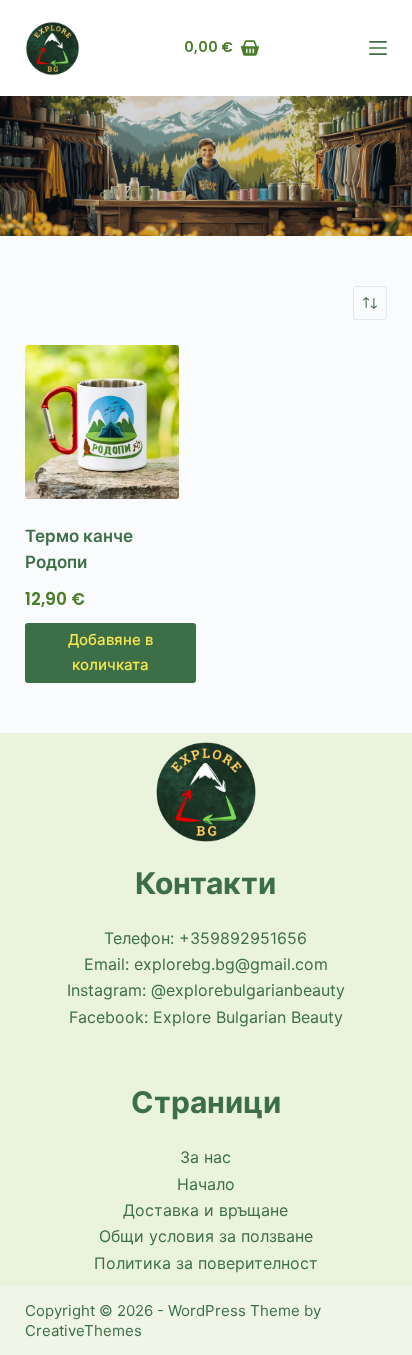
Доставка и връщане (205, 1210)
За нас (205, 1157)
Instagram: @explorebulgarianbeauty (206, 990)
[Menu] (378, 48)
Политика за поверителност (206, 1263)
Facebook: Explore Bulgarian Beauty (206, 1017)
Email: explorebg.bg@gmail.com (206, 964)
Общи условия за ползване (206, 1236)
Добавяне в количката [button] (110, 652)
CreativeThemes (83, 1330)
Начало (206, 1184)
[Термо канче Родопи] (110, 422)
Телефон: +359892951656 (205, 938)
